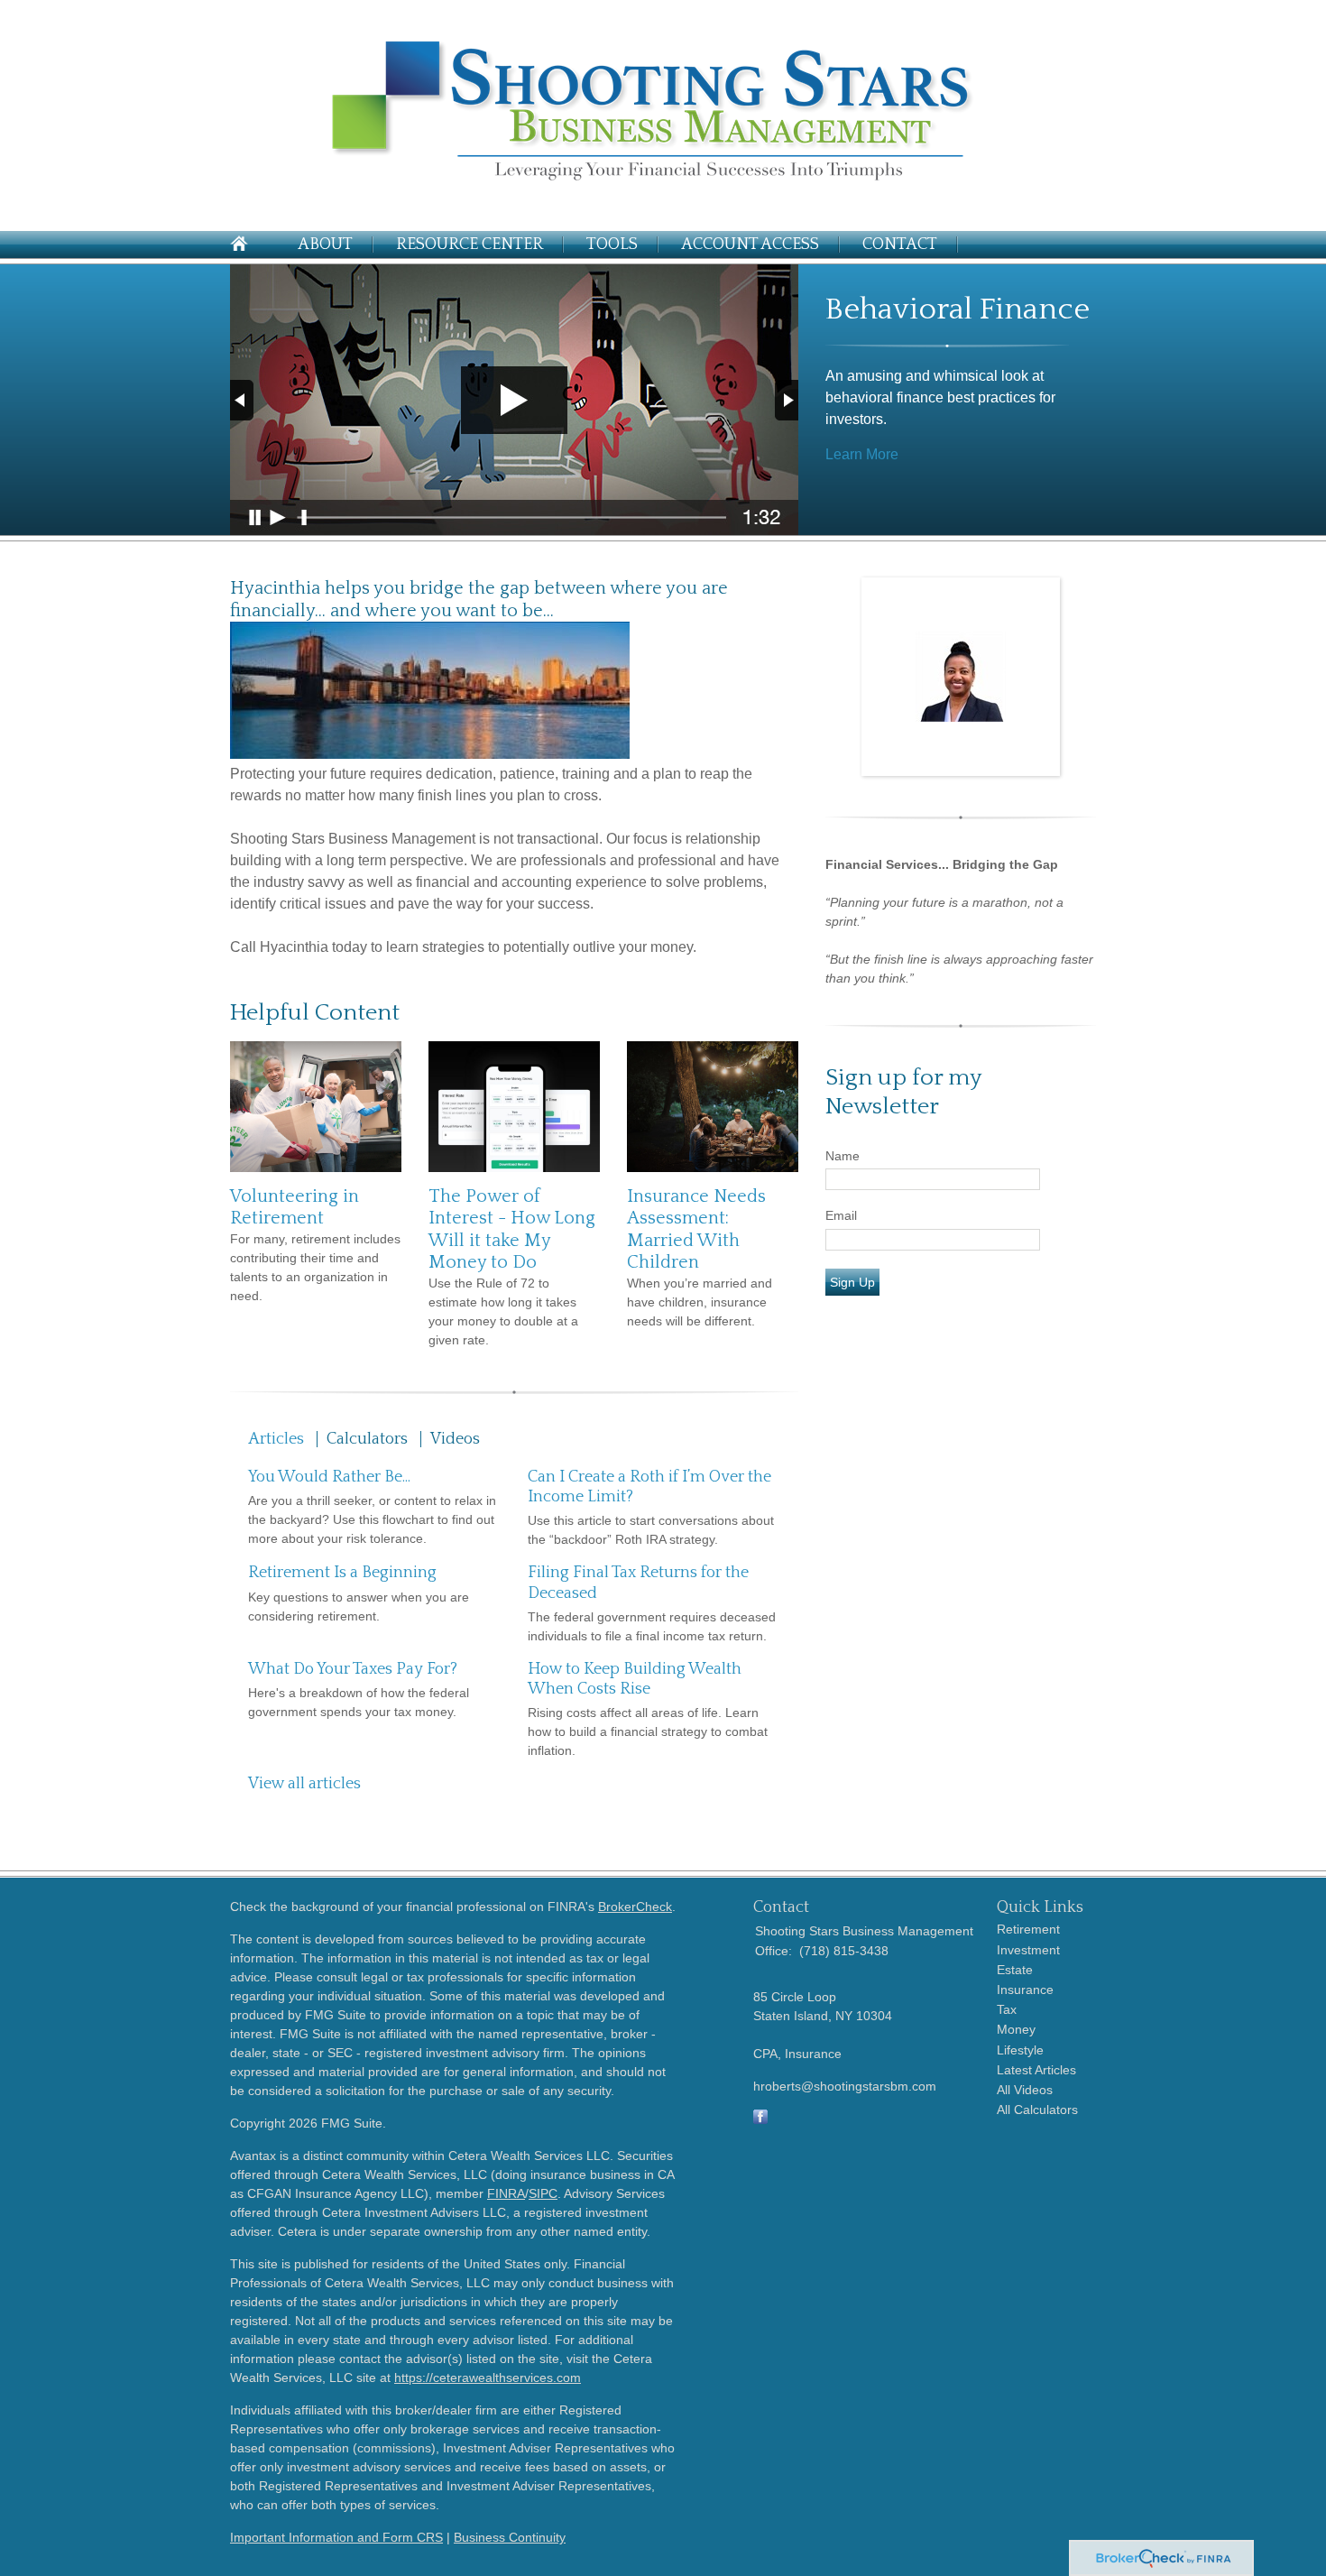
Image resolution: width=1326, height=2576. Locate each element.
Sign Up (852, 1282)
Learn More (862, 454)
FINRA (506, 2193)
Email (841, 1215)
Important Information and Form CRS (336, 2537)
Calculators (367, 1439)
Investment (1028, 1950)
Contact (900, 245)
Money (1016, 2029)
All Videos (1025, 2090)
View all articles (304, 1784)
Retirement (1028, 1929)
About (325, 245)
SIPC (543, 2193)
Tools (612, 245)
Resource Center (470, 245)
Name (843, 1156)
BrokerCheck (635, 1907)
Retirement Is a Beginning (342, 1573)
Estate (1015, 1970)
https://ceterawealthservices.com (488, 2377)
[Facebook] (760, 2119)
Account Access (750, 245)
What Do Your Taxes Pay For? (353, 1669)
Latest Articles (1036, 2070)
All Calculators (1037, 2110)
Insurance (1025, 1990)
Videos (455, 1439)
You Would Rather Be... (329, 1477)
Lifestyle (1020, 2050)
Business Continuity (510, 2537)
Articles (276, 1439)
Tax (1007, 2009)
